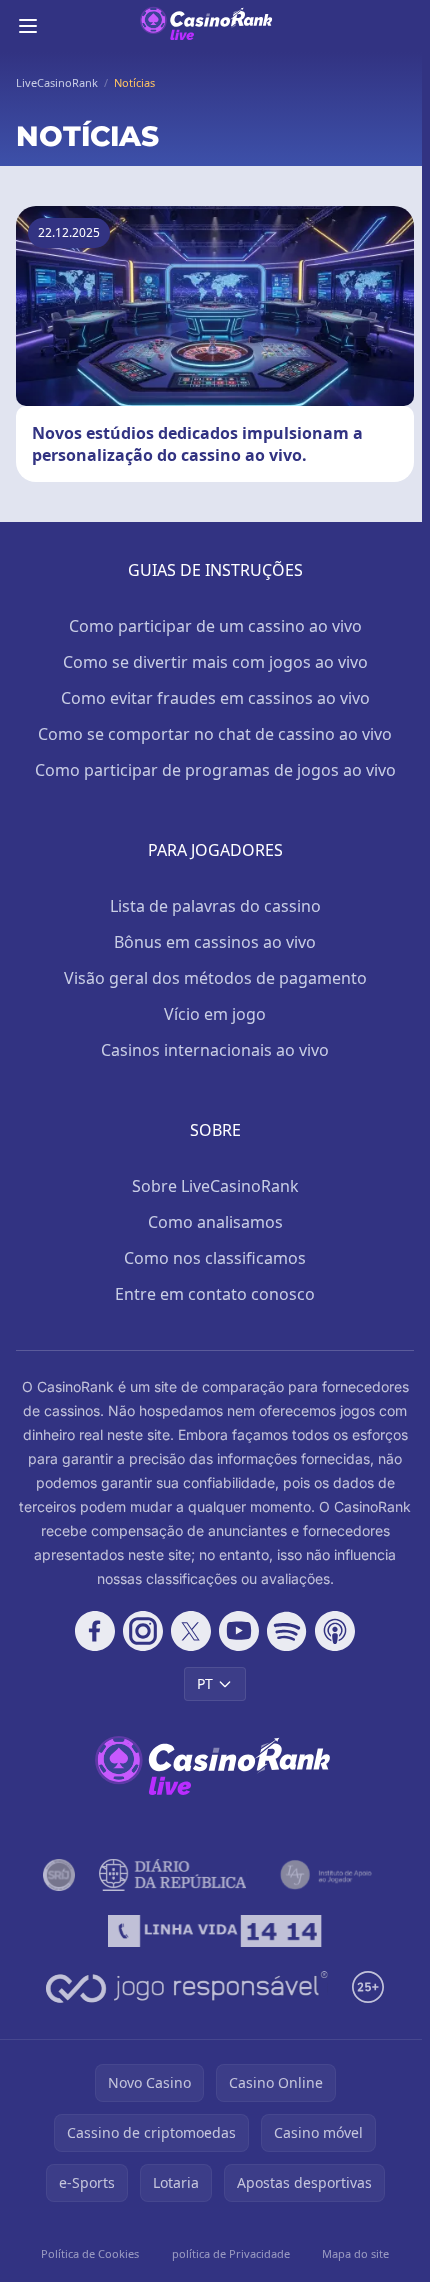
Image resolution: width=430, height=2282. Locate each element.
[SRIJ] (215, 1931)
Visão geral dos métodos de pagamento (215, 978)
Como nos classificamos (215, 1258)
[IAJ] (329, 1875)
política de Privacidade (231, 2253)
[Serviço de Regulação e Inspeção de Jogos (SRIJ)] (59, 1875)
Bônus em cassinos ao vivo (215, 942)
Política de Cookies (90, 2253)
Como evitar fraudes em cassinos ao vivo (215, 698)
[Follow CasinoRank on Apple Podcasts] (335, 1631)
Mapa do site (355, 2253)
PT (205, 1683)
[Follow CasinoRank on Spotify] (287, 1631)
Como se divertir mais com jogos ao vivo (215, 662)
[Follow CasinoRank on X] (191, 1631)
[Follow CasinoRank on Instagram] (143, 1631)
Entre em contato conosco (215, 1294)
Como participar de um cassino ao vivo (215, 626)
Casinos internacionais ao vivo (215, 1050)
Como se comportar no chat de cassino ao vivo (215, 734)
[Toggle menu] (28, 26)
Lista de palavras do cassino (215, 906)
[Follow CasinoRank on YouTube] (239, 1631)
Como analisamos (215, 1222)
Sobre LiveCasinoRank (215, 1186)
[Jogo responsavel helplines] (187, 1987)
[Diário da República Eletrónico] (172, 1875)
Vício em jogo (215, 1014)
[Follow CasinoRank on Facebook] (95, 1631)
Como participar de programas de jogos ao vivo (215, 770)
